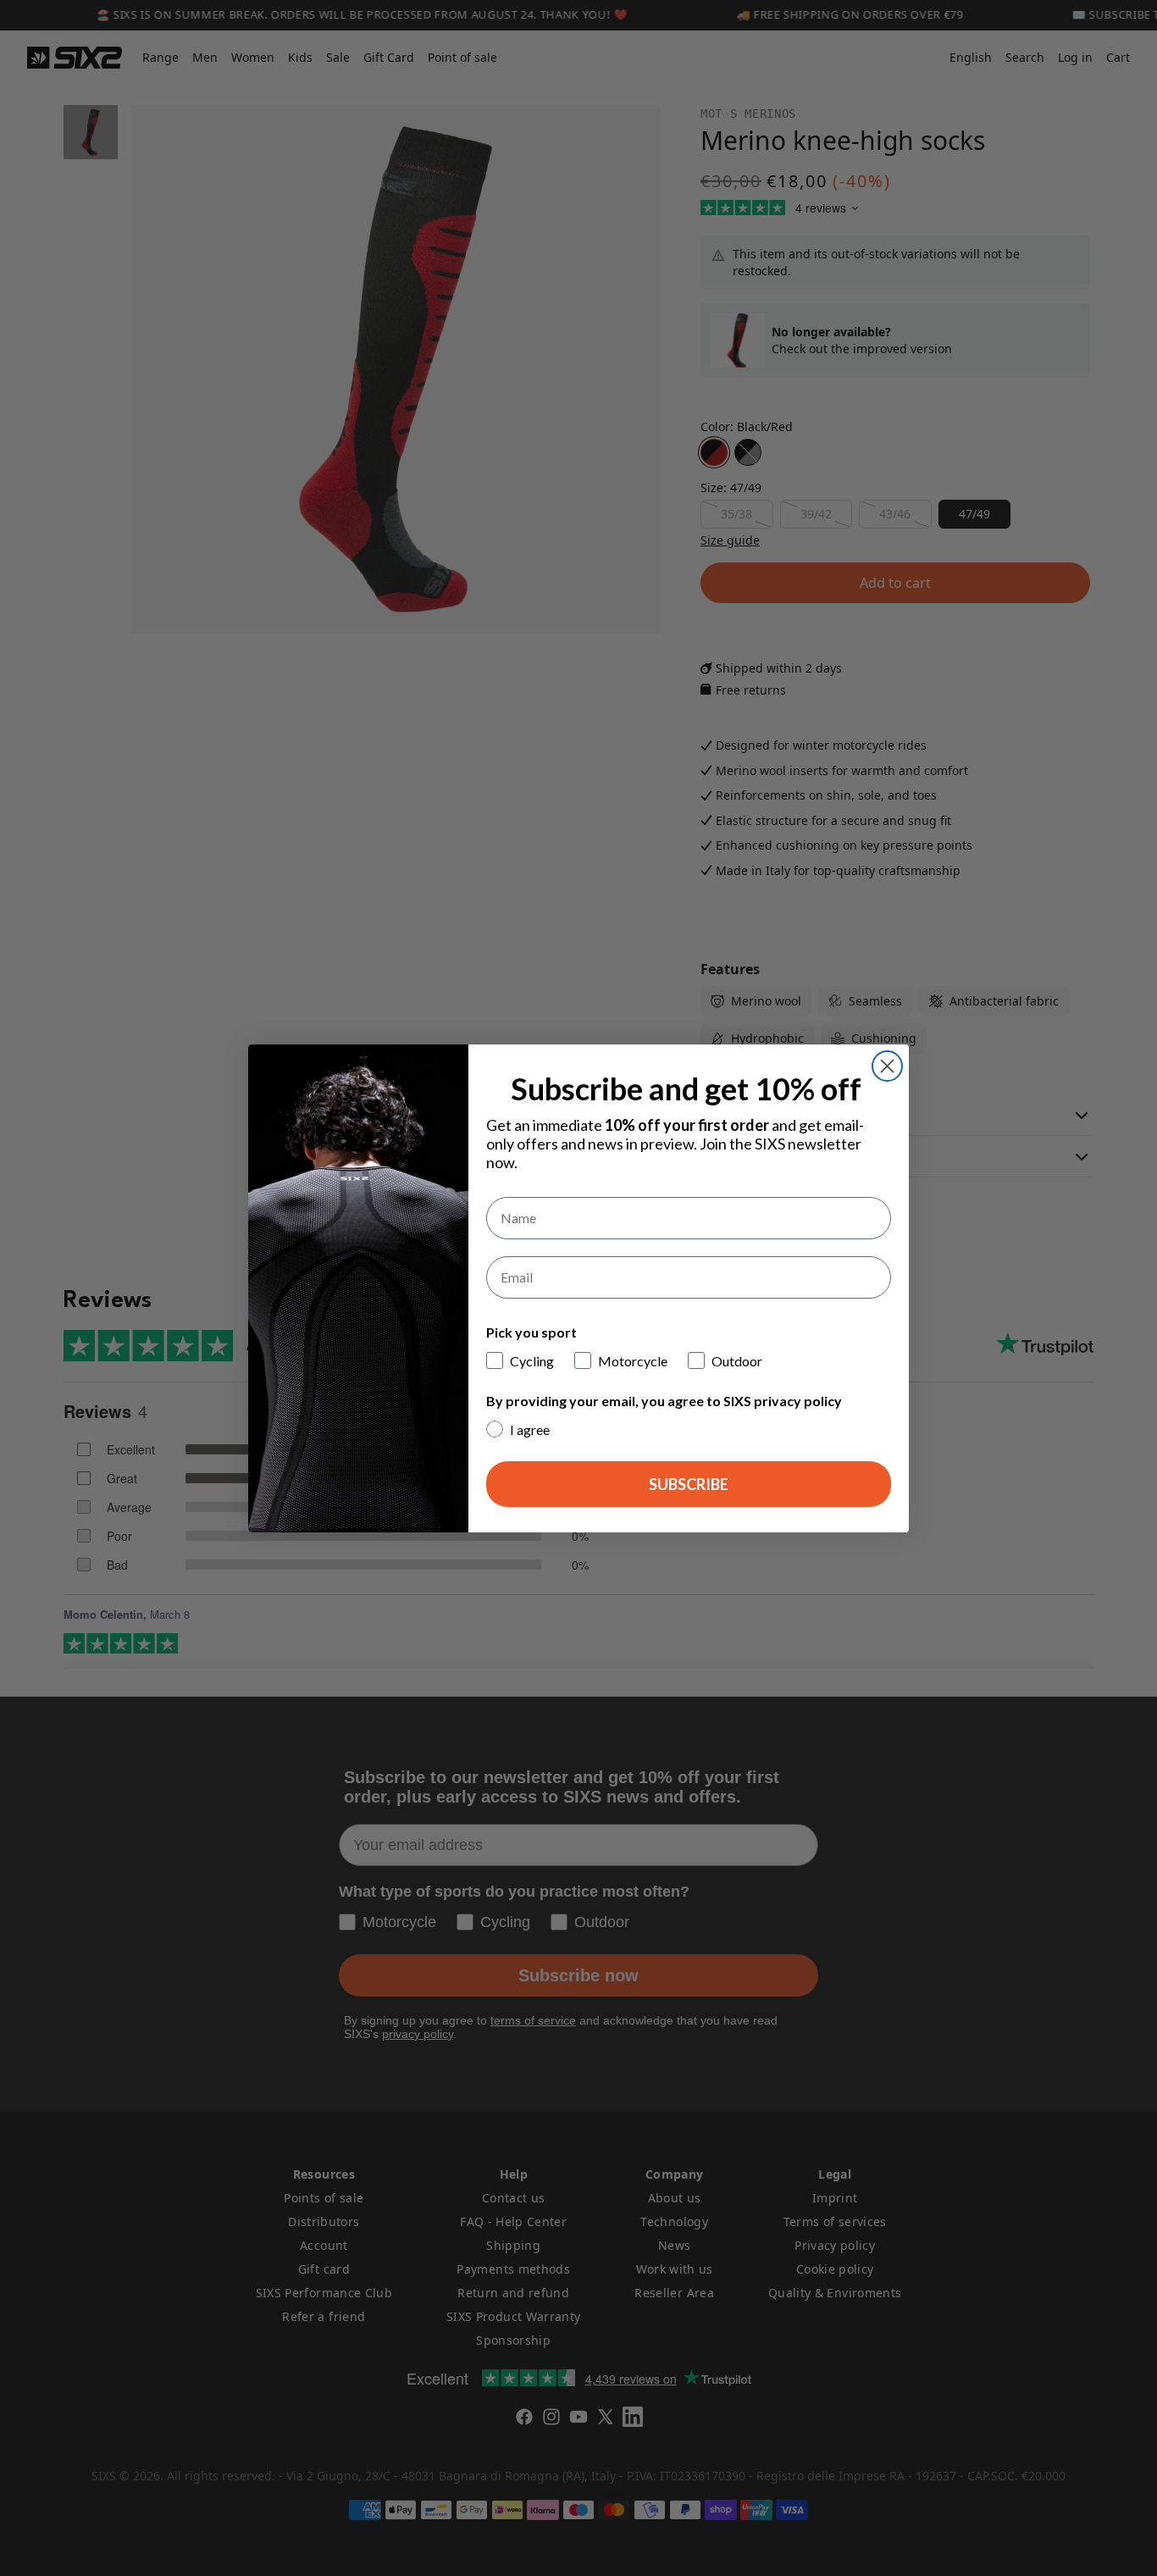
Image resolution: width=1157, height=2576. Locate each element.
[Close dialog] (887, 1066)
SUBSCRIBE (689, 1484)
